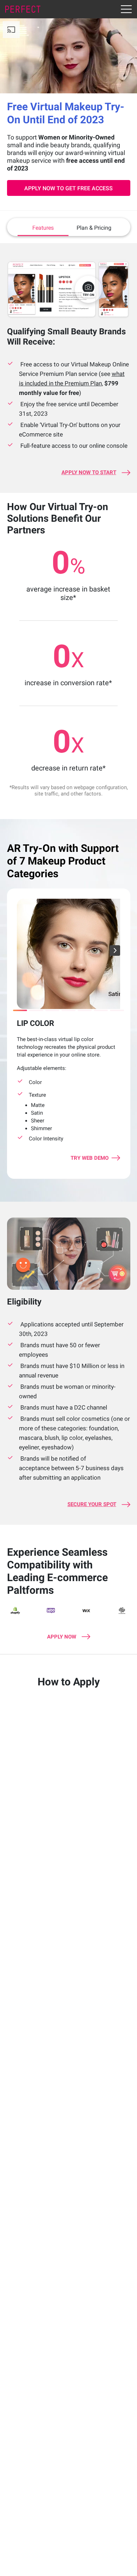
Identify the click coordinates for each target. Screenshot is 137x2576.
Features (43, 228)
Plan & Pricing (94, 228)
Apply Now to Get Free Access (68, 188)
